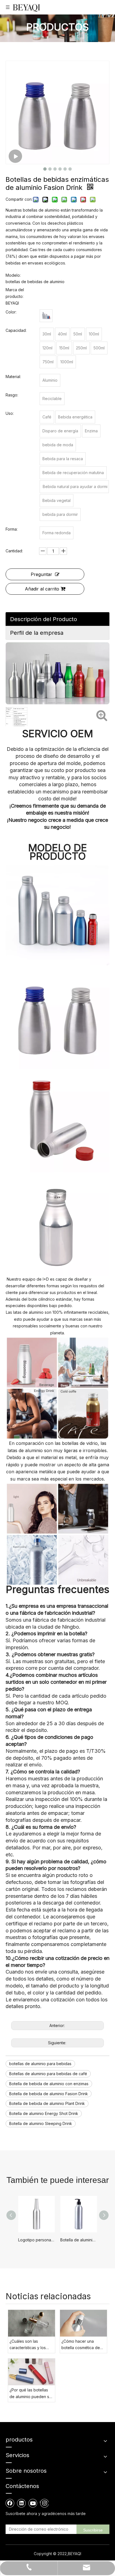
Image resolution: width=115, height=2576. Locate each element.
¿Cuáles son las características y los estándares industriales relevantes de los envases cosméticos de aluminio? (31, 2345)
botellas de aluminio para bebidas (40, 2064)
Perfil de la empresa (37, 633)
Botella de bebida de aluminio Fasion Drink (49, 2094)
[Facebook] (10, 2503)
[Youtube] (33, 2503)
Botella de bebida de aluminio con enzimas (49, 2084)
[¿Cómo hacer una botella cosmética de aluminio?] (83, 2323)
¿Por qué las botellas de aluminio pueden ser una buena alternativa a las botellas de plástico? (32, 2394)
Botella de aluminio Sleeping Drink (41, 2123)
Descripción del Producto (44, 619)
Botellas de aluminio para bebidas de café (48, 2074)
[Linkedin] (21, 2503)
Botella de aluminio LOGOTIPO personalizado (79, 2240)
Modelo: (13, 275)
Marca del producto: (15, 293)
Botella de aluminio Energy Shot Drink (44, 2113)
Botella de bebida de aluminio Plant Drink (47, 2103)
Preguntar (41, 574)
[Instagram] (44, 2503)
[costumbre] (46, 316)
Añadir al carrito (42, 589)
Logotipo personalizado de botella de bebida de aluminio (36, 2240)
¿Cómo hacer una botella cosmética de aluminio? (81, 2345)
